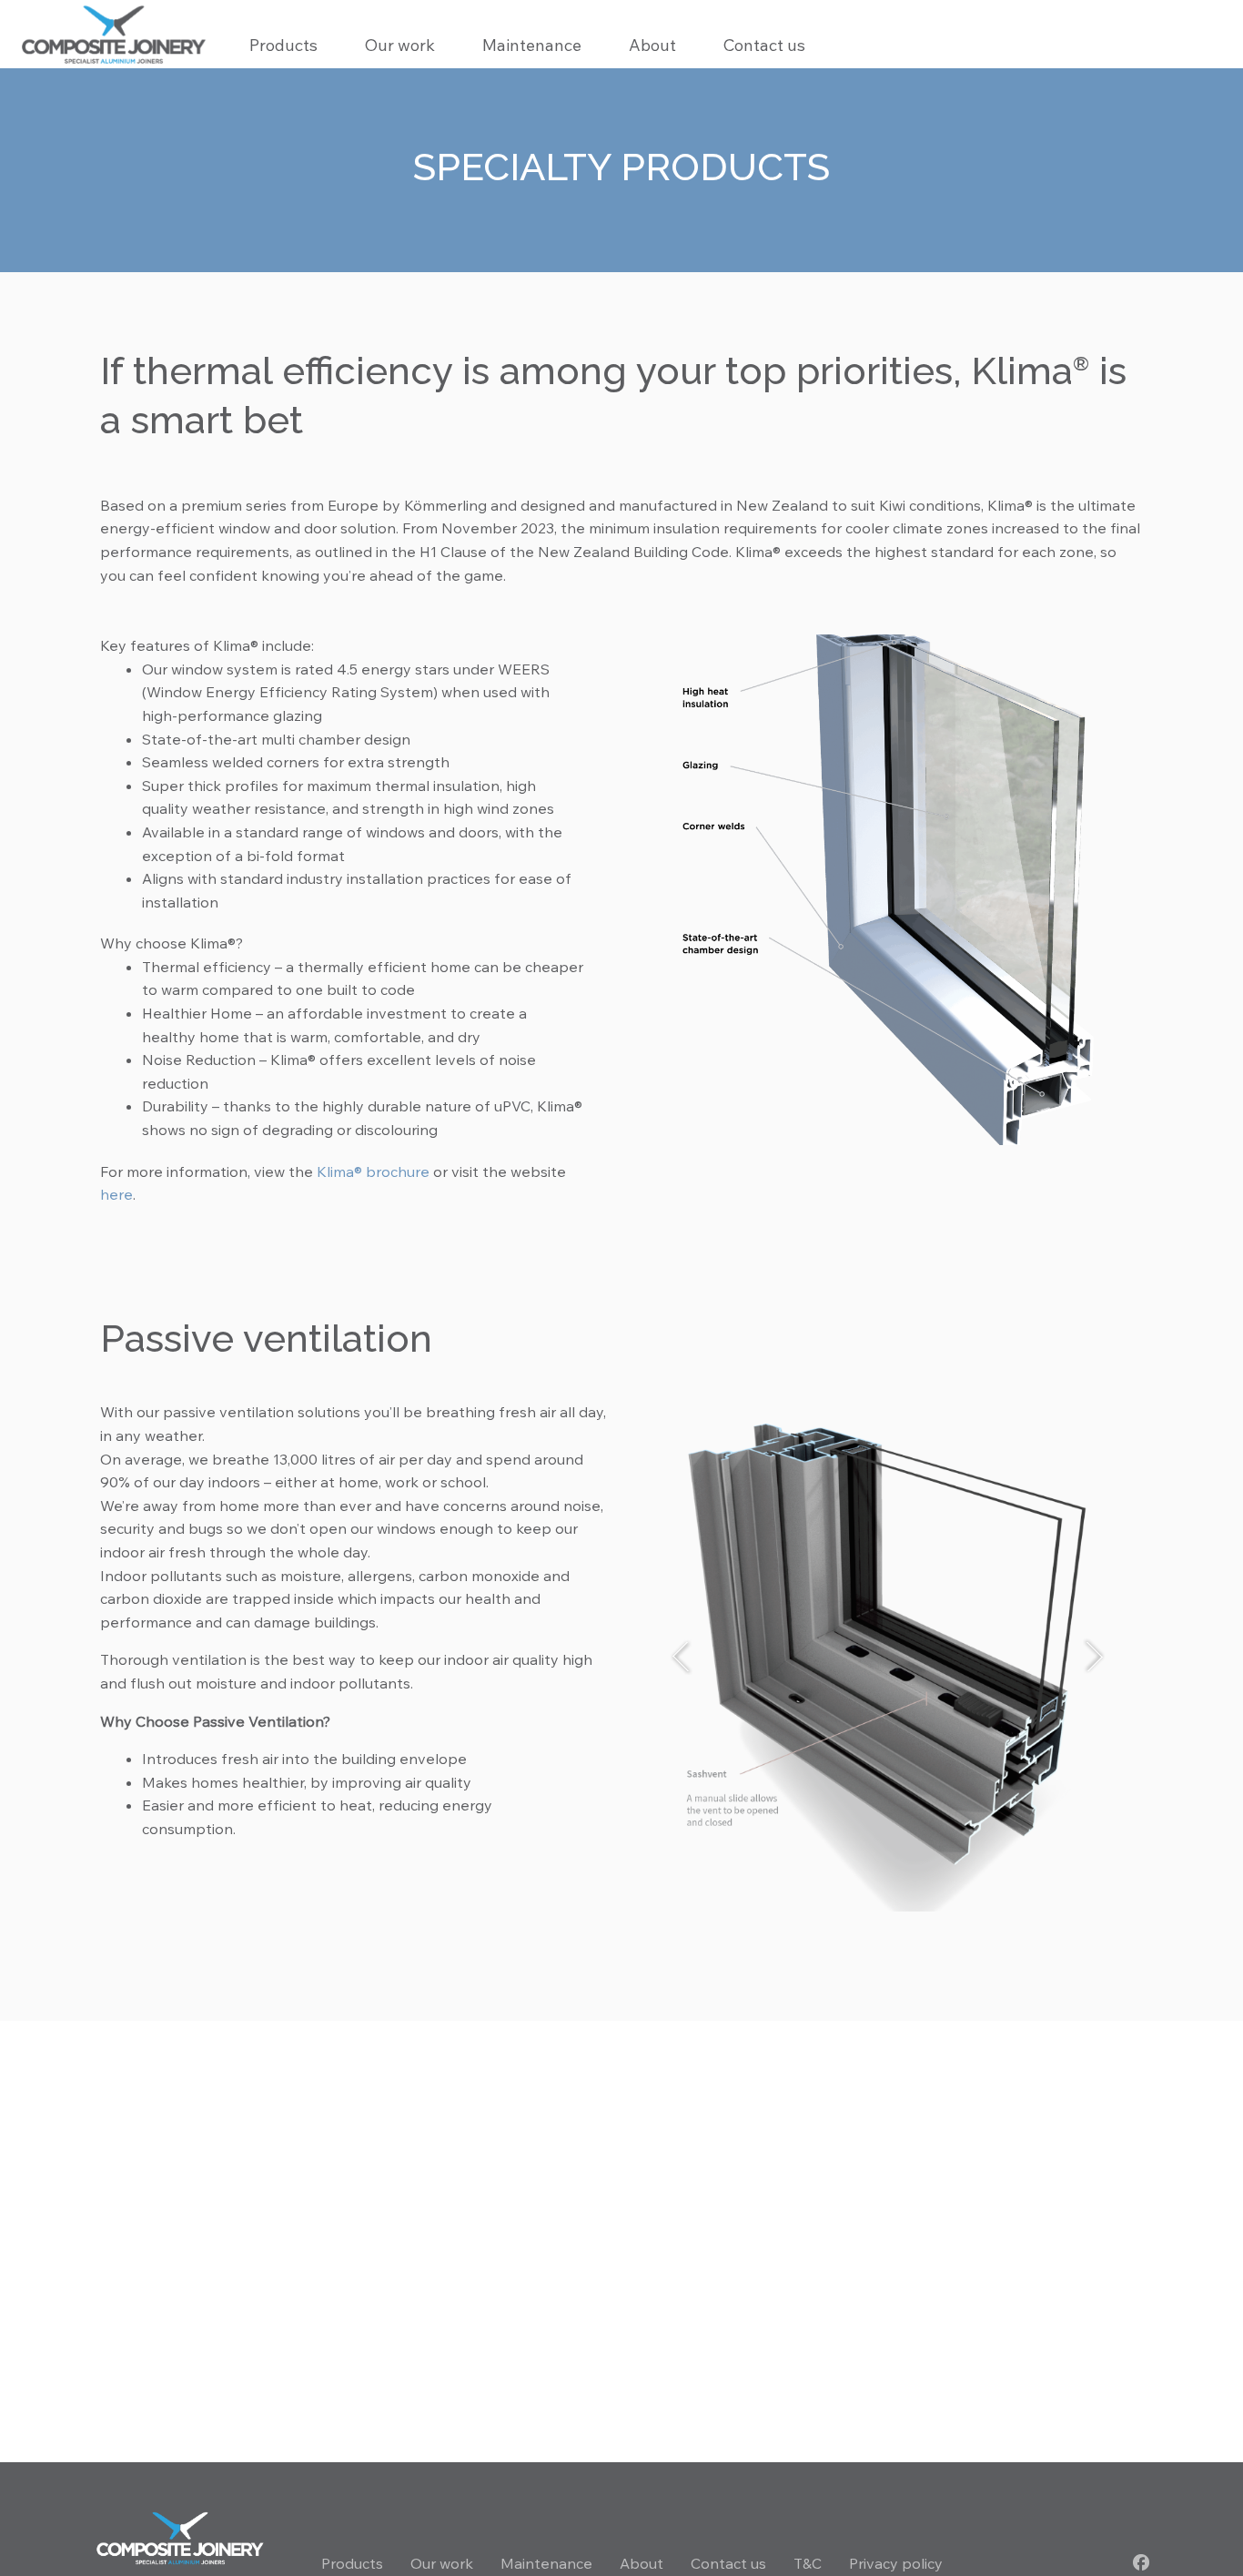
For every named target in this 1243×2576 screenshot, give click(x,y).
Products (352, 2563)
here (116, 1194)
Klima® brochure (373, 1171)
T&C (808, 2563)
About (652, 45)
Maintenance (532, 45)
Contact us (764, 45)
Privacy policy (896, 2563)
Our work (400, 45)
